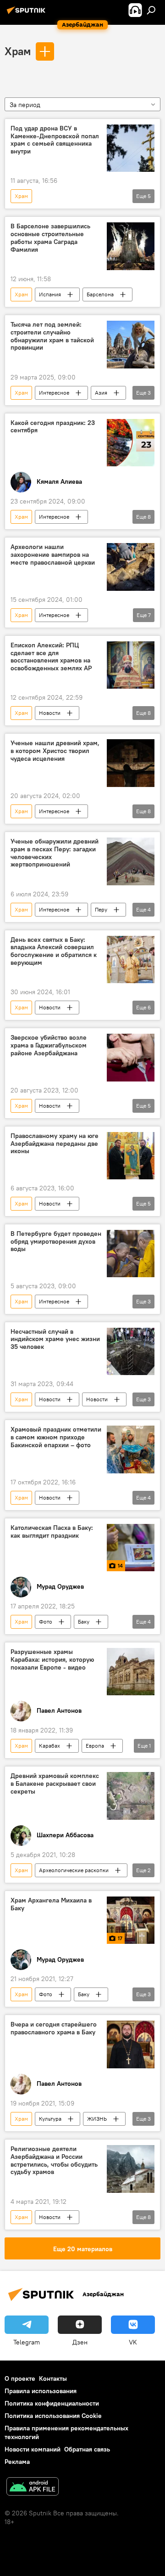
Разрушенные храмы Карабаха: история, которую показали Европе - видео (52, 1660)
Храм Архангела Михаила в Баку (51, 1904)
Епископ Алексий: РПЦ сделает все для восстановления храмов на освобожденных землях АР (51, 657)
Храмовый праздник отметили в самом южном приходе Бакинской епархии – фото (56, 1437)
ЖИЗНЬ (97, 2119)
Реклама (17, 2462)
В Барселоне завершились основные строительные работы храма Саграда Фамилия (50, 238)
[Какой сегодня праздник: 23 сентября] (131, 443)
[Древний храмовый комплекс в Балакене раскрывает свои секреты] (131, 1796)
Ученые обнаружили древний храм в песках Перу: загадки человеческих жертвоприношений (55, 853)
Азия (101, 393)
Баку (84, 1622)
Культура (50, 2119)
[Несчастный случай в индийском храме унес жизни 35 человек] (131, 1352)
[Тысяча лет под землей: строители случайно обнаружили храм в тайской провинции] (131, 345)
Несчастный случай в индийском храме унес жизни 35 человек (55, 1339)
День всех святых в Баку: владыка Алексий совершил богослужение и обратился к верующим (54, 951)
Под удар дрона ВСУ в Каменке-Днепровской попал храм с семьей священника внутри (55, 140)
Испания (50, 294)
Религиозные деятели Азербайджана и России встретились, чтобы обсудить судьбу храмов (54, 2160)
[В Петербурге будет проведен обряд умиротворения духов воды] (131, 1254)
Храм (18, 51)
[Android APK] (33, 2488)
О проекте (20, 2378)
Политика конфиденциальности (52, 2403)
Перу (101, 909)
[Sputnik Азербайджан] (27, 14)
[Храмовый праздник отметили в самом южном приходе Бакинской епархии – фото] (131, 1449)
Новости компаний (33, 2449)
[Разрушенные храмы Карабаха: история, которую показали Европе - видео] (131, 1672)
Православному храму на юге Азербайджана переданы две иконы (55, 1144)
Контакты (53, 2378)
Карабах (49, 1746)
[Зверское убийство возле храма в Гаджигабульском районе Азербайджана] (131, 1058)
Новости (50, 713)
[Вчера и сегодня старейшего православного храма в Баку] (131, 2044)
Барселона (100, 294)
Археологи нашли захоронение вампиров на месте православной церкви (53, 555)
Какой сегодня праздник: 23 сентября (53, 427)
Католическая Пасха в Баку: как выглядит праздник (52, 1532)
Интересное (54, 393)
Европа (95, 1746)
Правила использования (41, 2391)
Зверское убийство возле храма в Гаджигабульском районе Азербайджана (49, 1045)
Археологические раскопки (74, 1870)
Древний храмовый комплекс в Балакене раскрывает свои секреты (55, 1784)
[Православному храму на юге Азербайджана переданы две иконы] (131, 1156)
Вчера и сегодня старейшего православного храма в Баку (54, 2028)
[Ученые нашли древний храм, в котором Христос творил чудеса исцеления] (131, 763)
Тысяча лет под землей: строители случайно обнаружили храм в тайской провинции (52, 336)
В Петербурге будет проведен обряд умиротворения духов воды (56, 1242)
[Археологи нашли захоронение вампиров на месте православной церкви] (131, 567)
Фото (46, 1622)
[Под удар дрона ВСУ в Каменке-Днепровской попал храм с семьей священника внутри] (131, 148)
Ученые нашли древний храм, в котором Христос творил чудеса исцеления (55, 751)
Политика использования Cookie (53, 2416)
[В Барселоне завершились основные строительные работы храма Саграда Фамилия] (131, 246)
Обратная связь (87, 2449)
